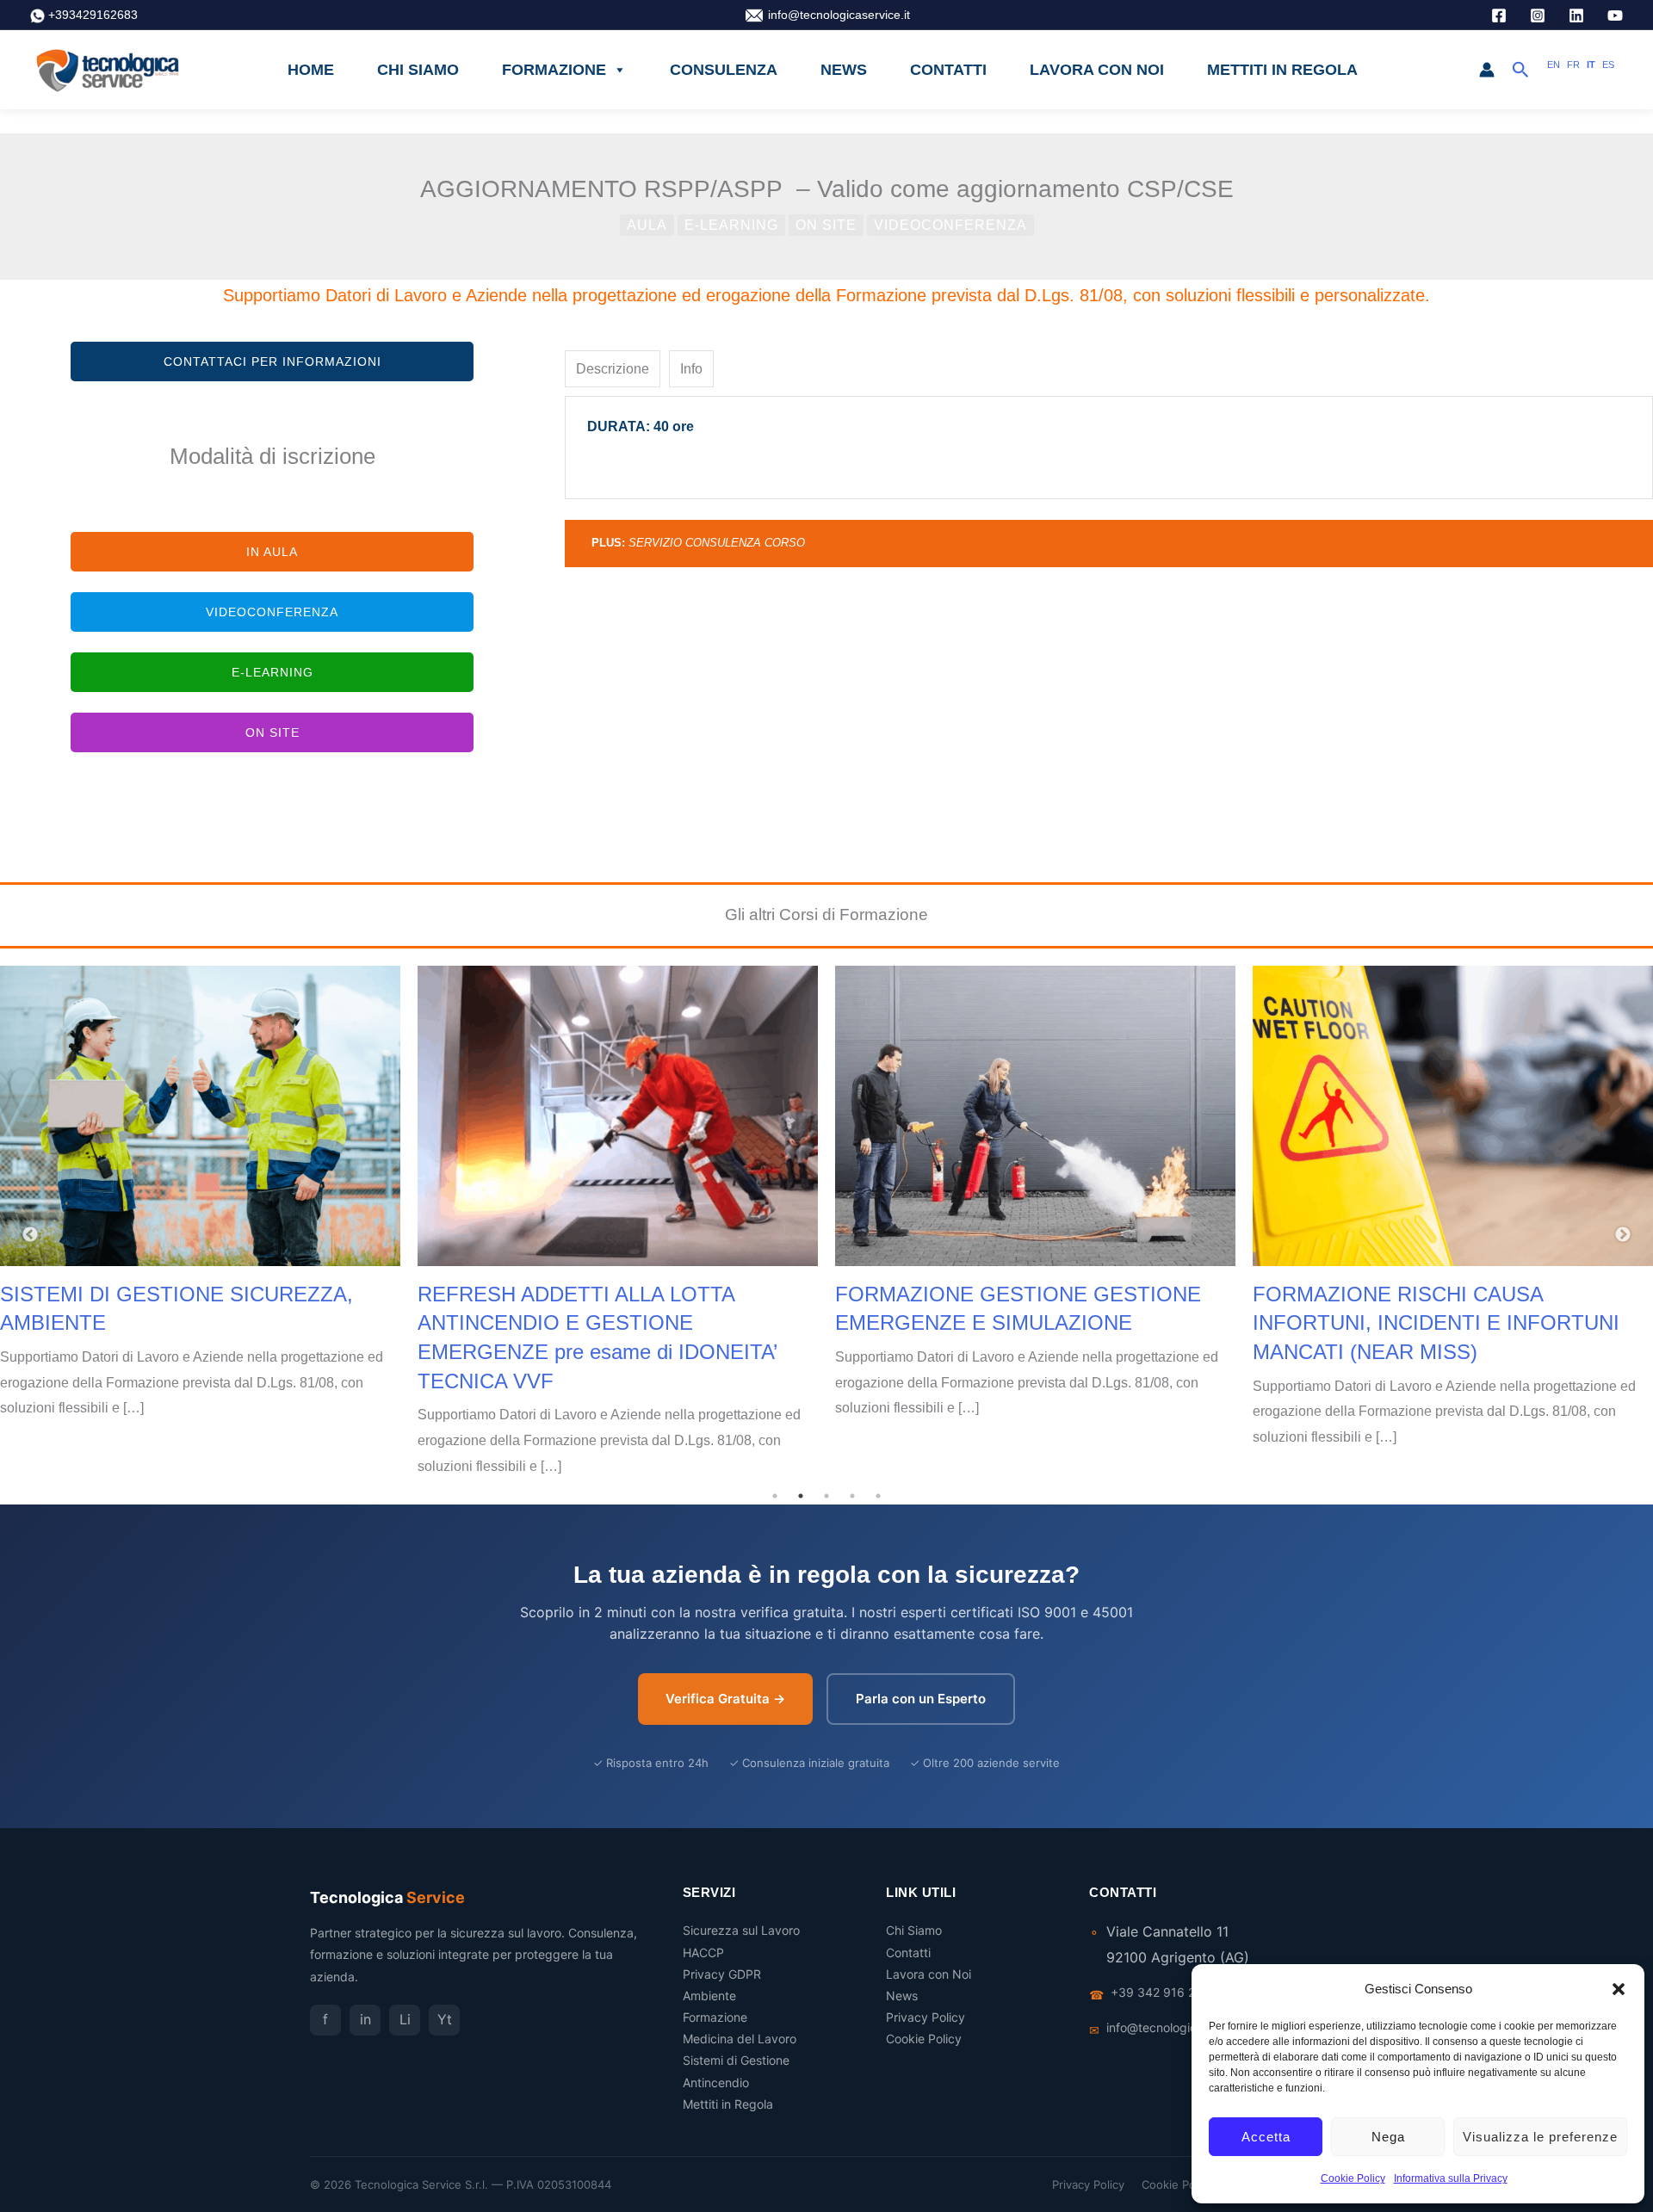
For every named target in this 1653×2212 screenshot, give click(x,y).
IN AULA (272, 552)
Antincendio (716, 2082)
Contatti (948, 70)
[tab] (613, 369)
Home (311, 70)
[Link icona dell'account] (1487, 70)
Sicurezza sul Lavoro (741, 1930)
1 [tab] (775, 1496)
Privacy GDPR (722, 1974)
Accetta (1266, 2137)
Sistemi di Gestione (736, 2060)
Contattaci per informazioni (272, 361)
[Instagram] (1538, 15)
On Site (826, 225)
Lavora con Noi (1097, 70)
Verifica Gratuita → (725, 1699)
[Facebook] (1499, 15)
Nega (1388, 2137)
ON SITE (272, 732)
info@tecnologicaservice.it (839, 15)
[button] (1619, 1989)
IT (1591, 65)
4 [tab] (852, 1496)
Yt (445, 2019)
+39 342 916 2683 (1164, 1992)
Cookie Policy (1353, 2178)
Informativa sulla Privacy (1451, 2178)
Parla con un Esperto (921, 1699)
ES (1608, 65)
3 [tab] (826, 1496)
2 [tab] (801, 1496)
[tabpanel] (1109, 448)
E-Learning (731, 225)
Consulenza (724, 70)
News (844, 70)
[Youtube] (1615, 15)
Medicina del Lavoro (740, 2039)
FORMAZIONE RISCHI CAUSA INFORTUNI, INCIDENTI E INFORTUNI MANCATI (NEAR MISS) (1436, 1323)
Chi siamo (418, 70)
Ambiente (709, 1996)
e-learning (272, 672)
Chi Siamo (914, 1930)
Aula (647, 225)
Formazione (554, 70)
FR (1573, 65)
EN (1554, 65)
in (365, 2019)
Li (405, 2019)
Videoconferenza (950, 225)
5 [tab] (878, 1496)
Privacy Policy (926, 2017)
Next (1623, 1235)
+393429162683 (95, 15)
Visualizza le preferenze (1540, 2137)
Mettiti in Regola (1282, 70)
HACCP (703, 1952)
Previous (30, 1235)
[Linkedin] (1576, 15)
